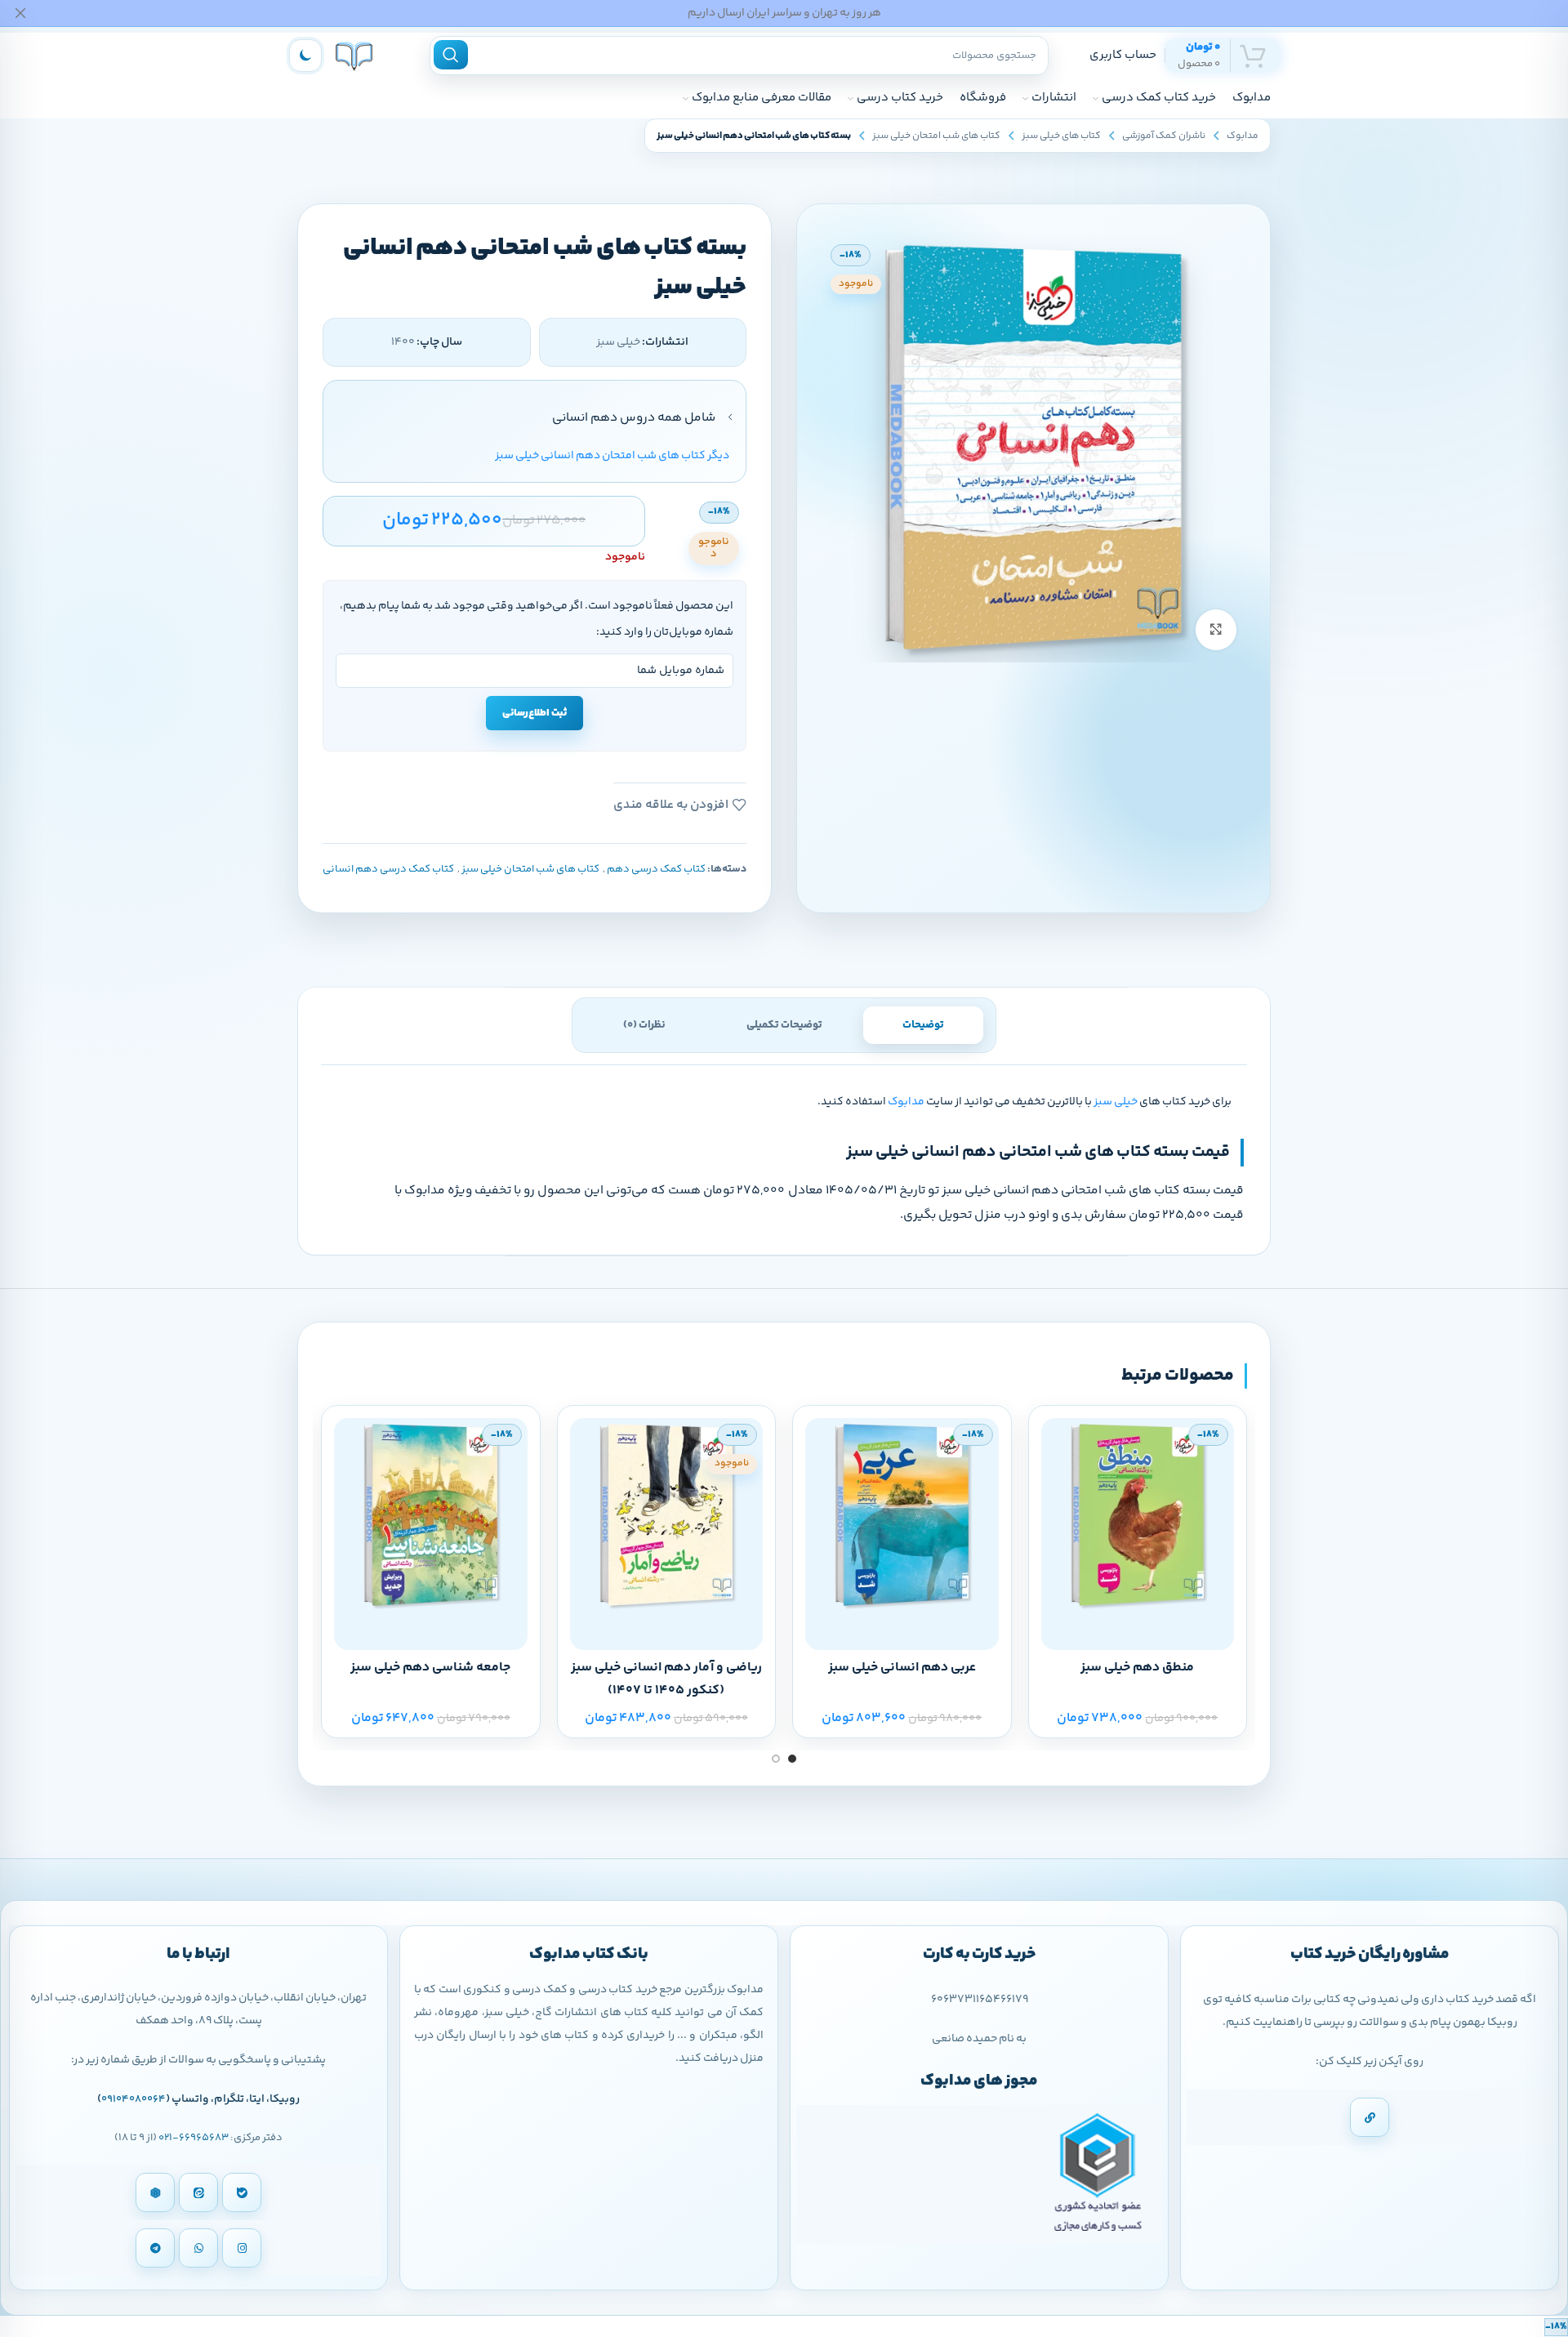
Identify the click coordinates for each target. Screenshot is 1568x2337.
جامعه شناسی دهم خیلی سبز (430, 1668)
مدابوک (1243, 136)
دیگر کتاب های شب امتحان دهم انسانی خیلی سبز (612, 456)
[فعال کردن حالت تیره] (305, 56)
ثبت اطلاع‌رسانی (535, 713)
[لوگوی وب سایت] (354, 55)
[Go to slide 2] (776, 1759)
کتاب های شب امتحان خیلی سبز (936, 136)
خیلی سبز (1116, 1102)
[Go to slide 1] (792, 1759)
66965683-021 (194, 2138)
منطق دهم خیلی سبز (1137, 1668)
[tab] (923, 1025)
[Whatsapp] (198, 2248)
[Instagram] (242, 2248)
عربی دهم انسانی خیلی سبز (902, 1668)
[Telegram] (155, 2248)
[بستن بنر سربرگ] (20, 13)
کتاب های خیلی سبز (1061, 136)
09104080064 (134, 2099)
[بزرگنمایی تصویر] (1216, 630)
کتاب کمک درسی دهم (656, 869)
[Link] (1370, 2117)
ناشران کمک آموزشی (1164, 136)
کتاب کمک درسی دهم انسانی (388, 869)
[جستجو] (451, 55)
